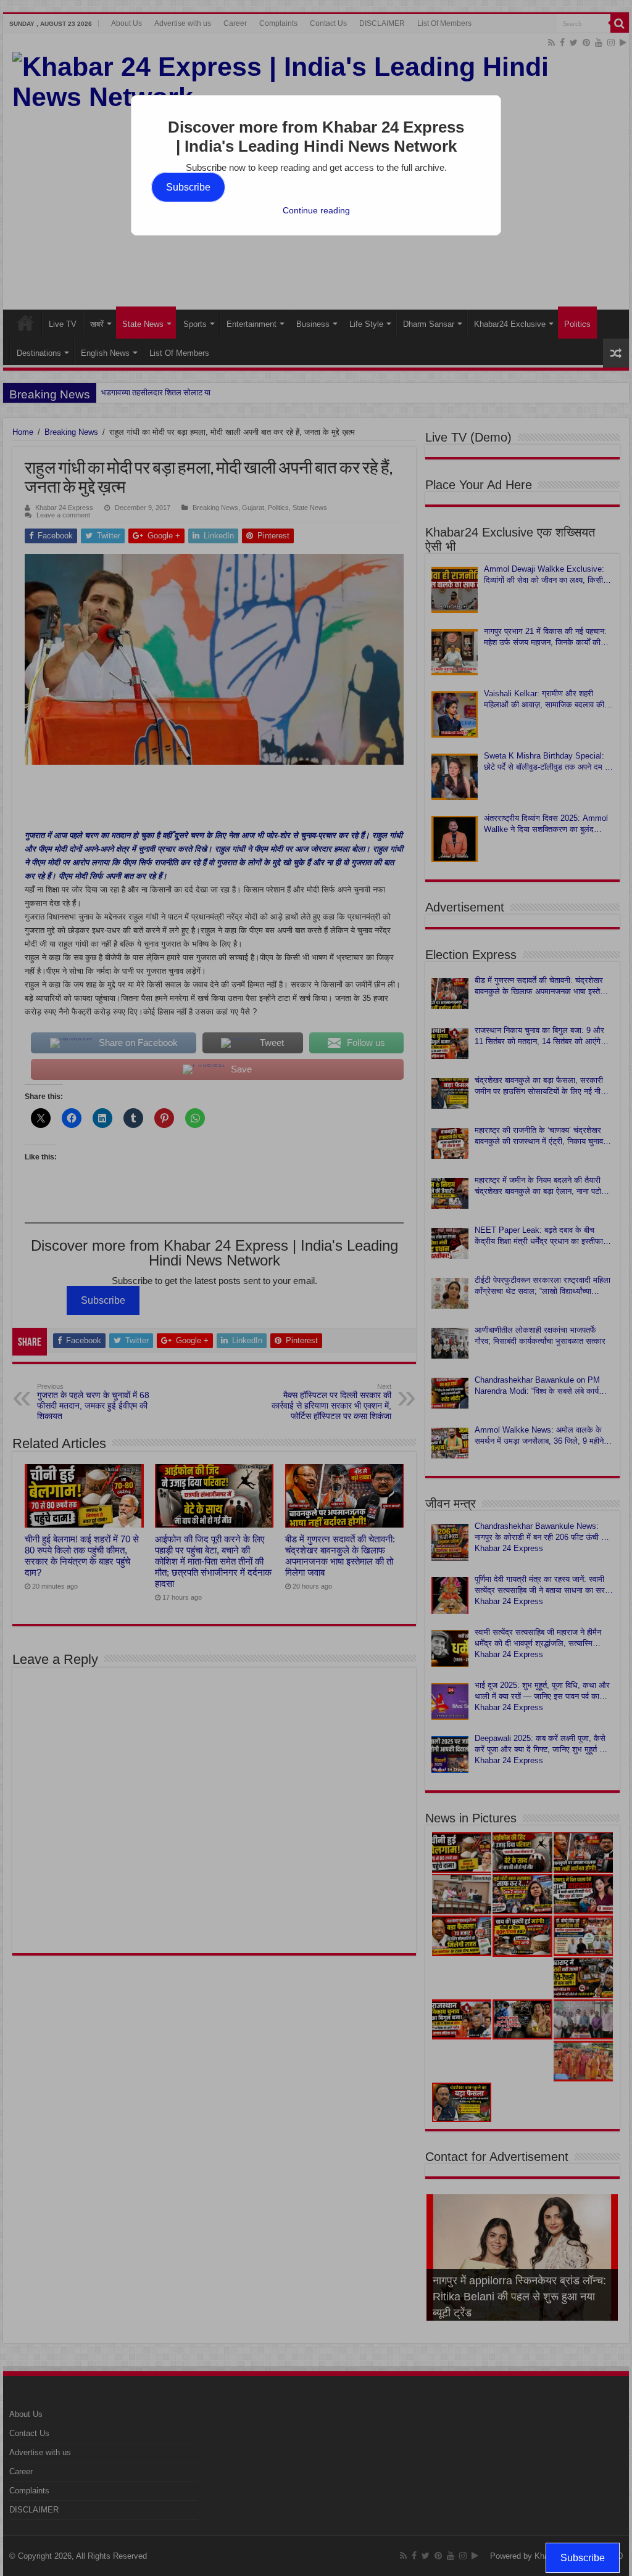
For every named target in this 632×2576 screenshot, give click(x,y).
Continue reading (316, 210)
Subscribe (188, 187)
